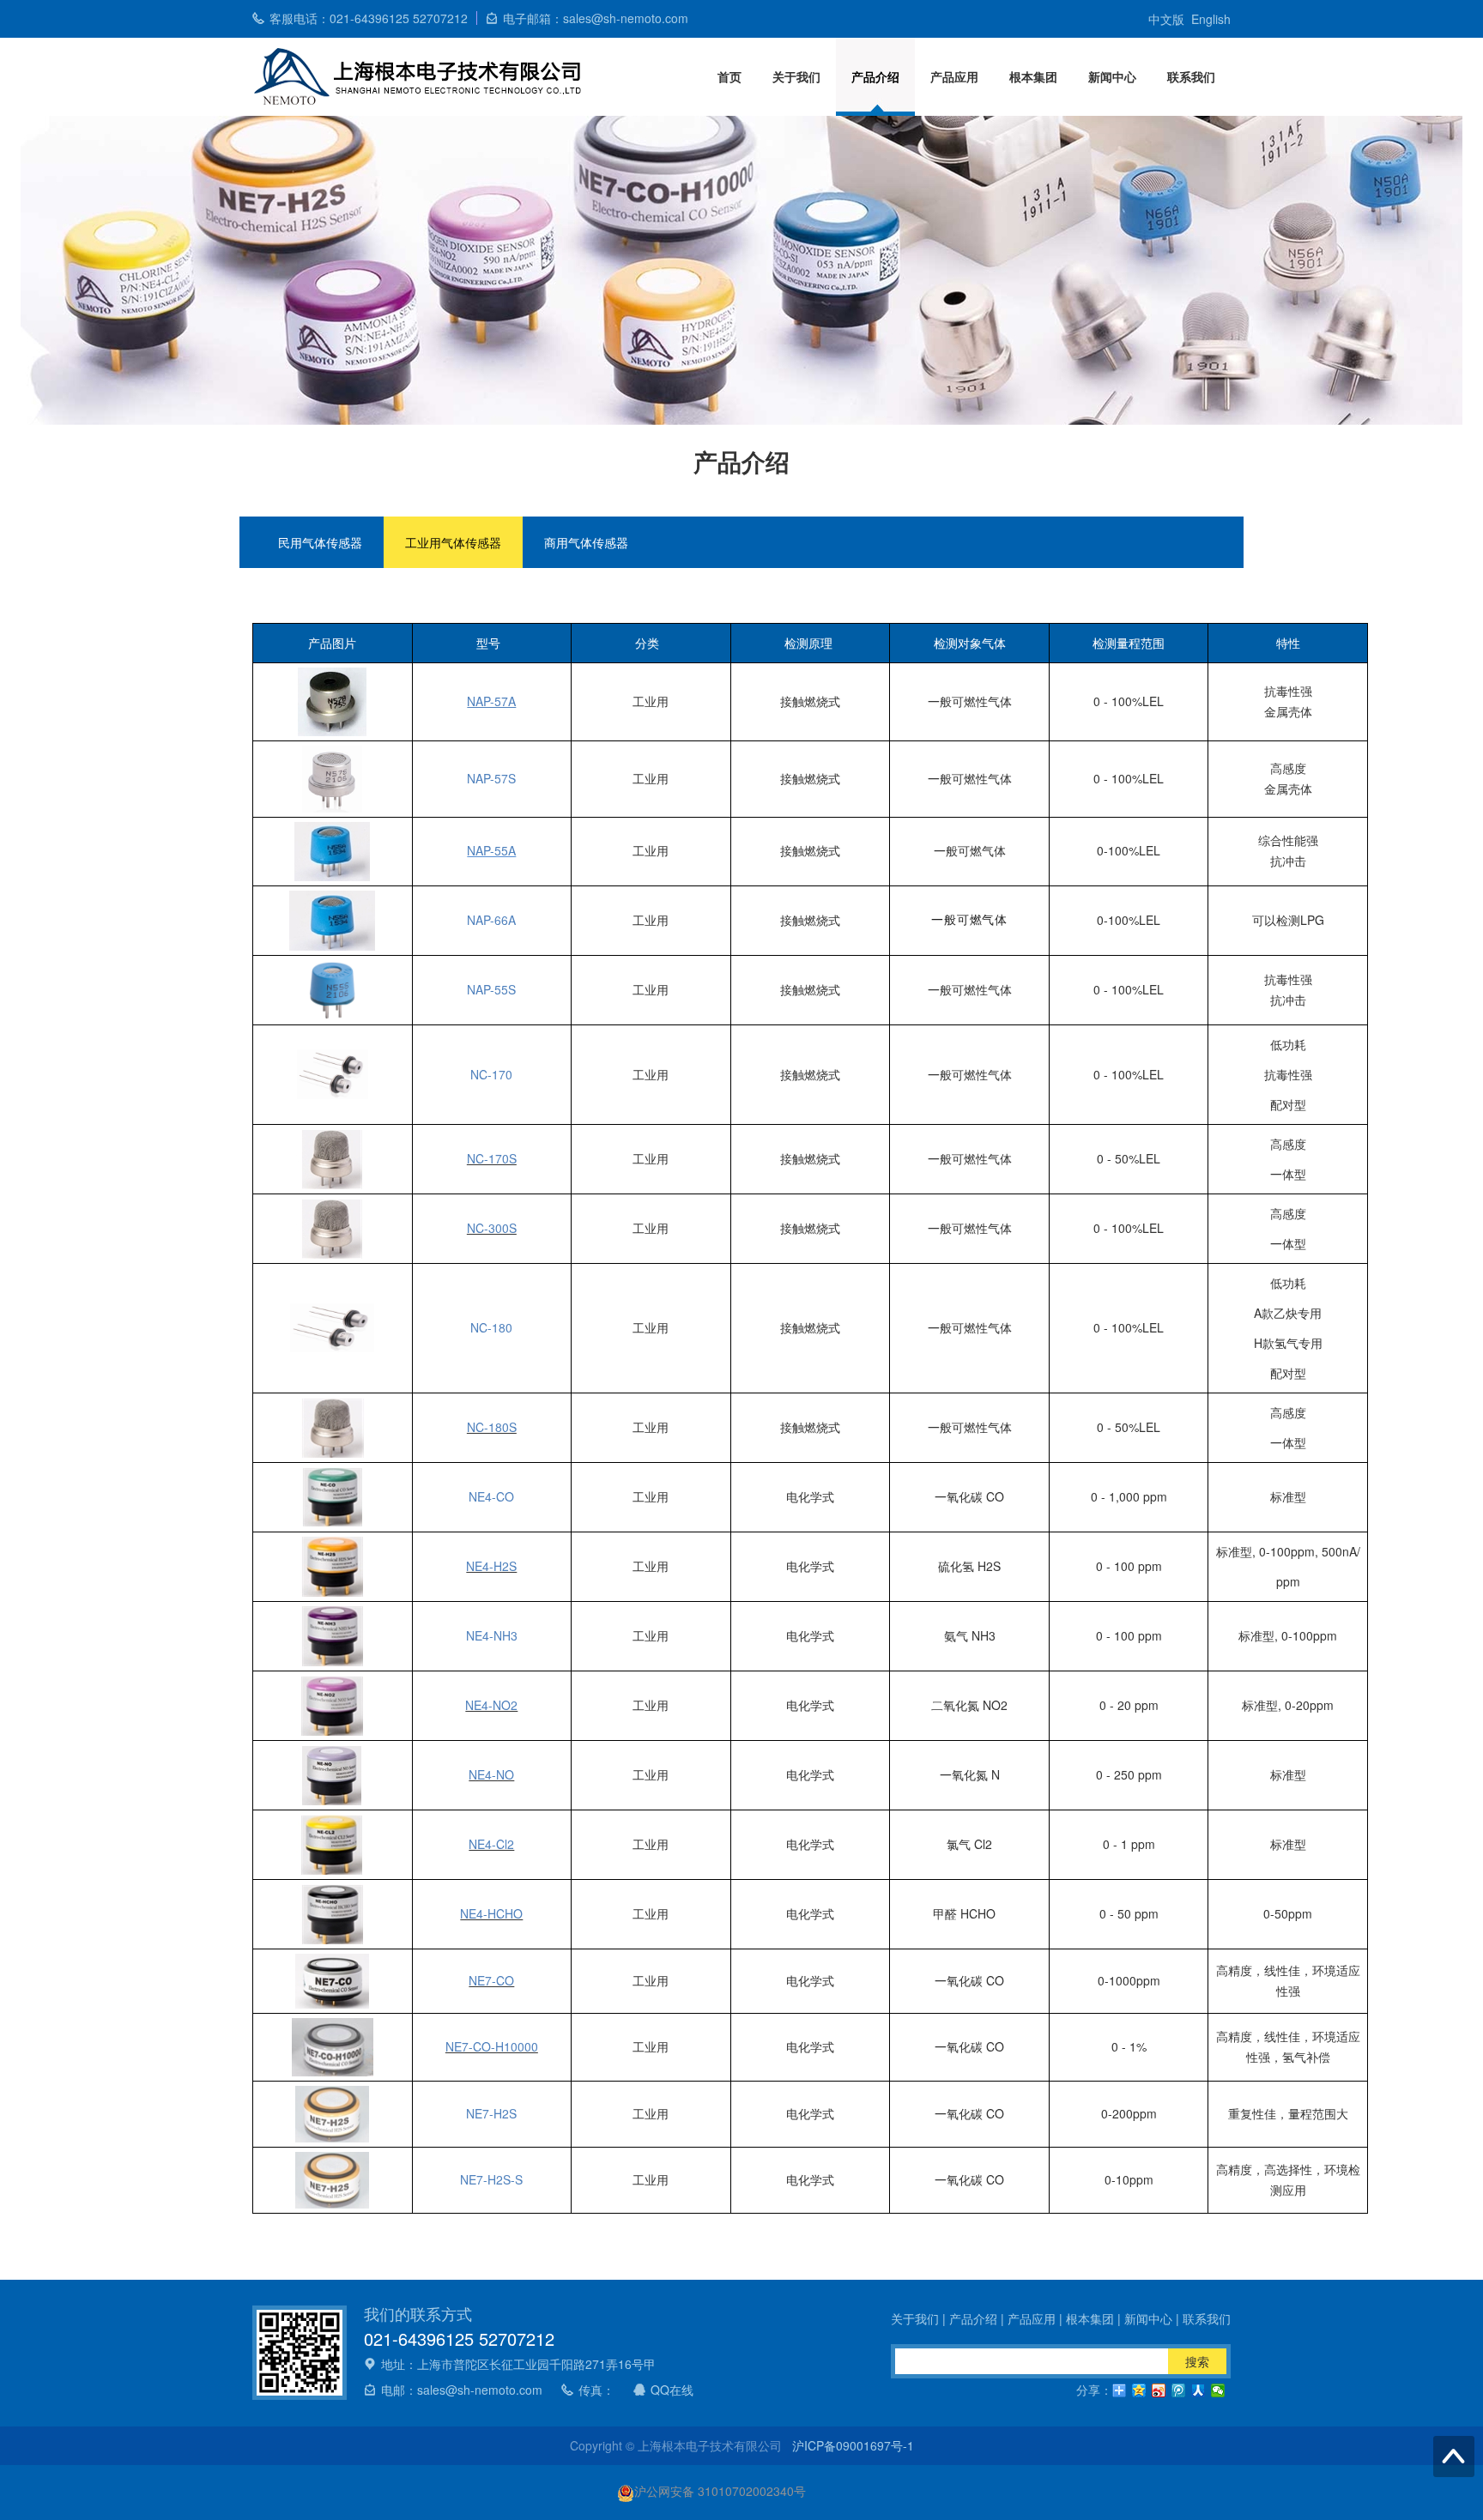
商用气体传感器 (586, 542)
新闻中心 (1112, 76)
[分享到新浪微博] (1159, 2390)
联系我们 (1191, 76)
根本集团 (1033, 76)
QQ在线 (672, 2390)
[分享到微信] (1218, 2390)
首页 (729, 76)
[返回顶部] (1454, 2457)
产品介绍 (875, 76)
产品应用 (954, 76)
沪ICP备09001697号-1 (853, 2445)
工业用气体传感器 (453, 542)
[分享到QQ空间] (1139, 2390)
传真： (596, 2390)
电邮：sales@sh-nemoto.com (462, 2390)
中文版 (1166, 19)
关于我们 (796, 76)
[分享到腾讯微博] (1179, 2390)
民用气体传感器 (320, 542)
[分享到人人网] (1199, 2390)
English (1211, 19)
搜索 (1197, 2361)
